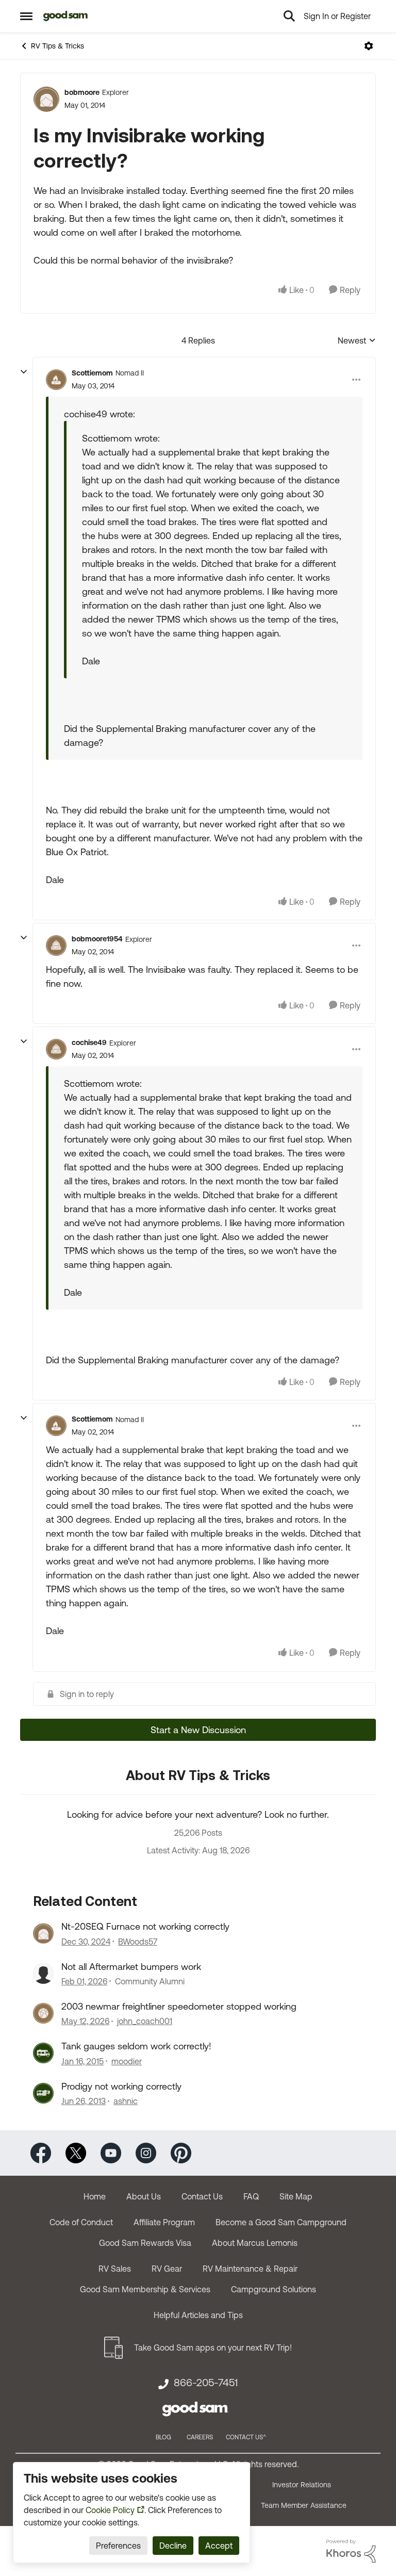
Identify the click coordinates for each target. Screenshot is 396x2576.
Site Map (296, 2196)
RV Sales (115, 2269)
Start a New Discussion (198, 1730)
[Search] (289, 16)
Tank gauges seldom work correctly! (136, 2046)
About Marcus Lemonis (255, 2243)
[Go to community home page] (66, 16)
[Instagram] (146, 2152)
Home (95, 2196)
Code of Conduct (81, 2222)
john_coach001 (145, 2021)
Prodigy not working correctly (121, 2086)
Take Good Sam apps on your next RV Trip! (213, 2347)
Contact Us (202, 2196)
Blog (163, 2437)
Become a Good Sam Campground (281, 2222)
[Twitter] (76, 2152)
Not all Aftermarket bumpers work (131, 1967)
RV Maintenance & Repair (250, 2269)
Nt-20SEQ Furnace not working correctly (145, 1926)
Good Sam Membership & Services (145, 2289)
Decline (173, 2546)
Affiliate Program (164, 2222)
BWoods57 (138, 1942)
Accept (219, 2546)
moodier (127, 2061)
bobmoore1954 (97, 939)
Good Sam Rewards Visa (145, 2243)
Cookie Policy (110, 2510)
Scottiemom (92, 373)
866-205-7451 (206, 2383)
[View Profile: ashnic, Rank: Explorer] (43, 2093)
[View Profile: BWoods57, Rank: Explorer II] (43, 1933)
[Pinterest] (181, 2152)
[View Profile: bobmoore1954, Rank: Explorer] (56, 945)
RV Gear (167, 2269)
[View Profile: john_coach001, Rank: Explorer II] (43, 2013)
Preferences (118, 2546)
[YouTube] (111, 2152)
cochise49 (89, 1042)
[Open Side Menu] (26, 16)
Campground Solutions (274, 2289)
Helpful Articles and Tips (198, 2315)
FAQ (251, 2196)
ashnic (126, 2101)
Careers (200, 2437)
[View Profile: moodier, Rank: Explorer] (43, 2053)
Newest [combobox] (357, 341)
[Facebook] (41, 2152)
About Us (144, 2196)
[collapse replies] (24, 372)
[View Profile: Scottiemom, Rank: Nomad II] (56, 380)
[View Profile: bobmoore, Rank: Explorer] (46, 99)
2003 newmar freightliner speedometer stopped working (179, 2006)
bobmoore (82, 92)
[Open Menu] (369, 46)
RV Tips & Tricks (57, 46)
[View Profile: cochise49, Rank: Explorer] (56, 1049)
